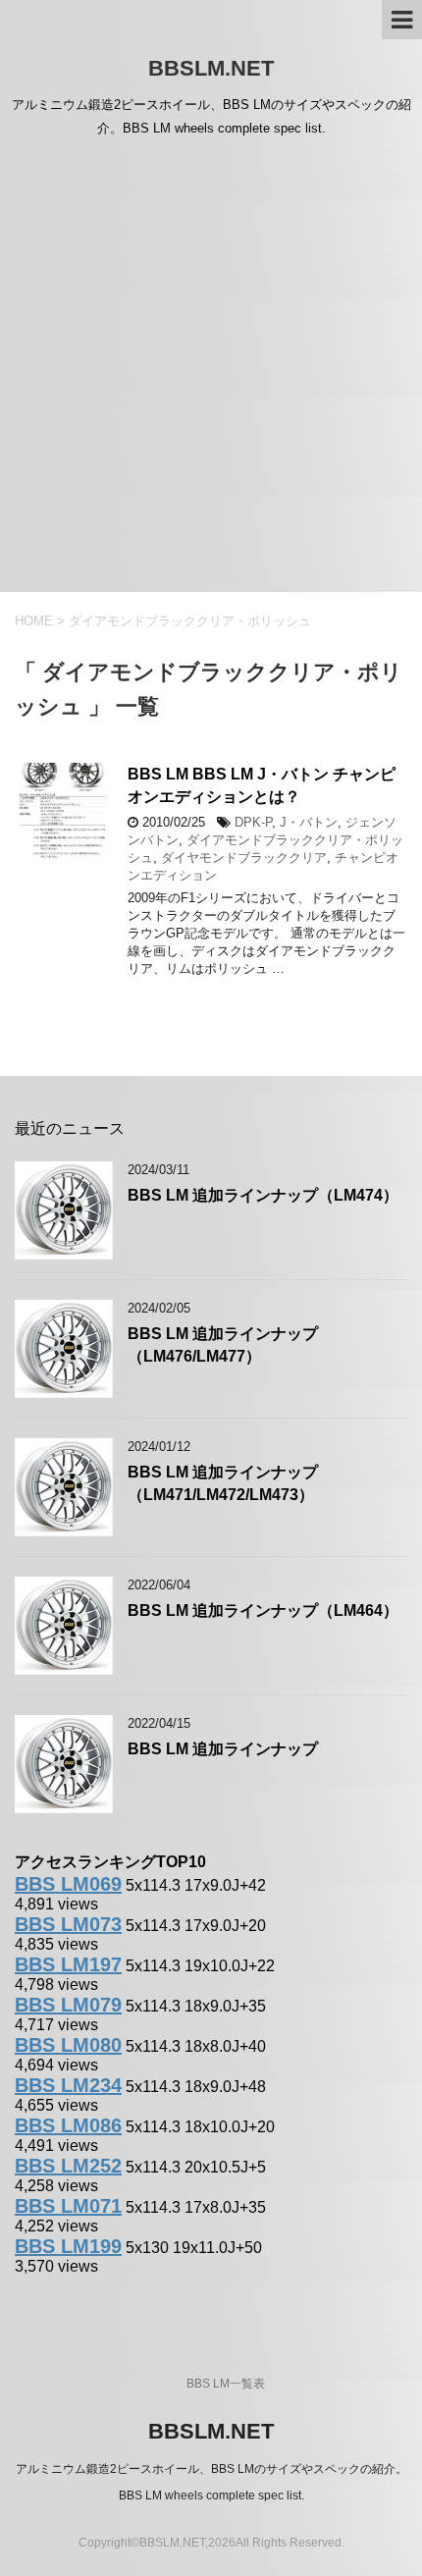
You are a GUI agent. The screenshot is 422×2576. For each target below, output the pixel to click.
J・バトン (309, 822)
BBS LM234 (68, 2085)
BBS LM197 (68, 1964)
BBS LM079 (68, 2005)
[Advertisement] (211, 371)
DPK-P (253, 822)
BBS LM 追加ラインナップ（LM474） (263, 1195)
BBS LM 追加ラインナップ (223, 1749)
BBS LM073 (68, 1924)
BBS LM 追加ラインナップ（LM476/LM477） (223, 1345)
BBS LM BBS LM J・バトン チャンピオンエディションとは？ (262, 785)
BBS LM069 (68, 1884)
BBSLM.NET (211, 68)
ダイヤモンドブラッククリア (244, 858)
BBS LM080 (68, 2045)
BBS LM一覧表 (226, 2384)
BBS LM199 (68, 2246)
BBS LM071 (68, 2206)
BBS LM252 (68, 2166)
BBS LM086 (68, 2125)
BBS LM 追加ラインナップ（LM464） (263, 1610)
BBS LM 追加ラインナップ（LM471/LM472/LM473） (223, 1483)
